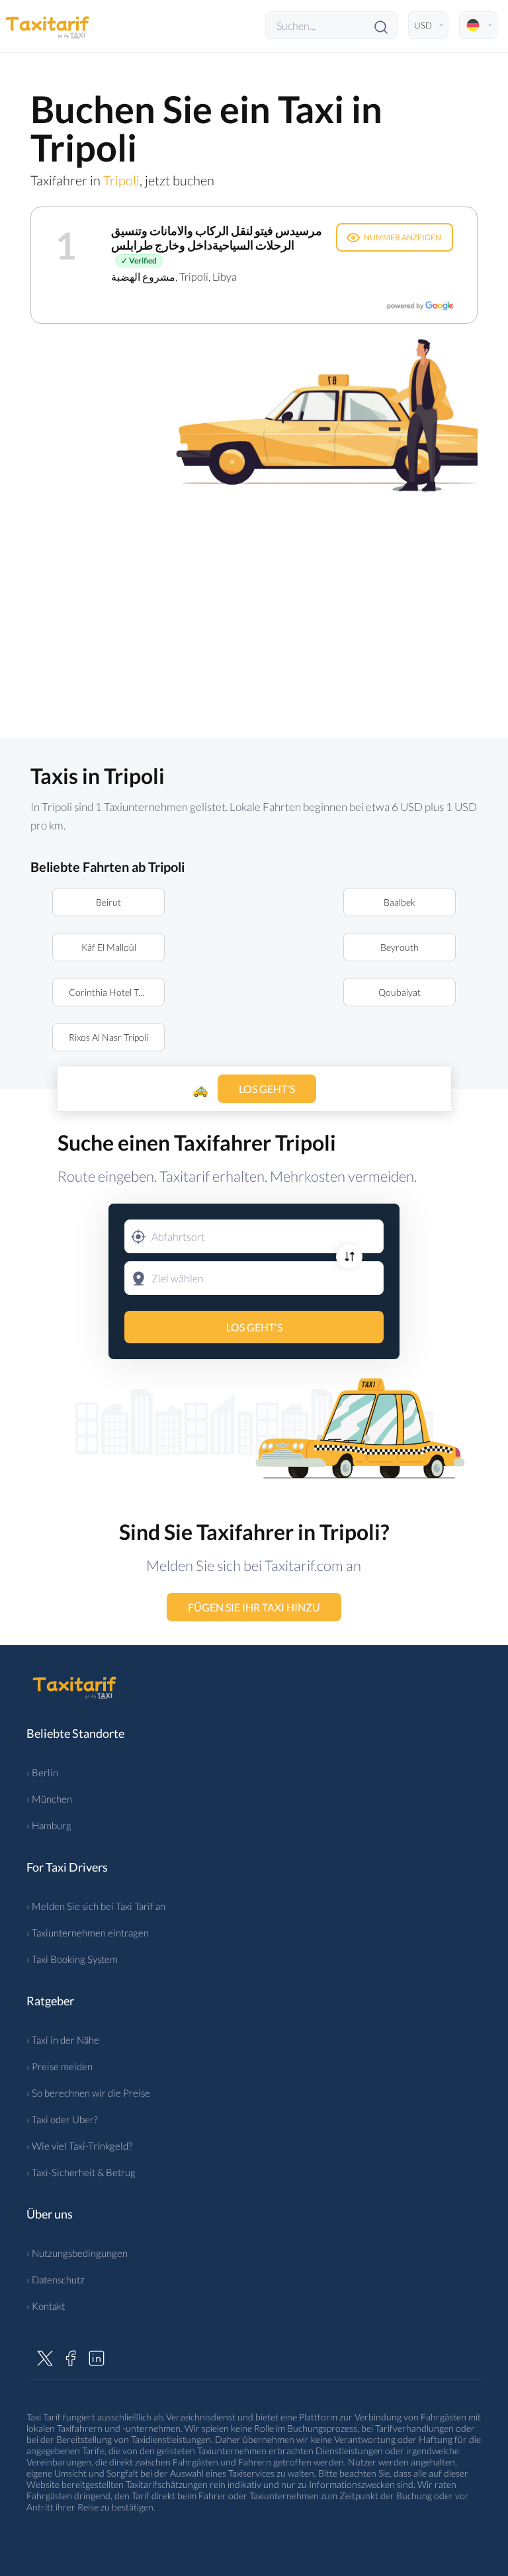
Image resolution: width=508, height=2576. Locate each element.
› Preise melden (60, 2066)
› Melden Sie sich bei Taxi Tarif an (96, 1906)
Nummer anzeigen (402, 237)
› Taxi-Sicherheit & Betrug (81, 2172)
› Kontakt (46, 2306)
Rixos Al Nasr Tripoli (108, 1037)
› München (49, 1799)
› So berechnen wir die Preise (88, 2093)
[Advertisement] (254, 608)
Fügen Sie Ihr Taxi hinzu (254, 1607)
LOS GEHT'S (254, 1327)
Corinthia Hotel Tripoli (113, 992)
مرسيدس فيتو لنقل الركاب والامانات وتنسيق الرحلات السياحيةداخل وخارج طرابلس (217, 238)
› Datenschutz (56, 2279)
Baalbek (400, 902)
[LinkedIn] (97, 2356)
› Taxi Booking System (72, 1959)
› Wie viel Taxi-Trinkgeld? (79, 2146)
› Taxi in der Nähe (63, 2040)
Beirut (108, 902)
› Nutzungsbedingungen (77, 2253)
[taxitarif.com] (50, 25)
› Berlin (42, 1772)
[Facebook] (71, 2356)
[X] (45, 2356)
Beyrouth (400, 947)
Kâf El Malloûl (109, 947)
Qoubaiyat (400, 992)
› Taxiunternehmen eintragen (88, 1932)
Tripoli (121, 180)
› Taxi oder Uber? (62, 2119)
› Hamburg (49, 1825)
